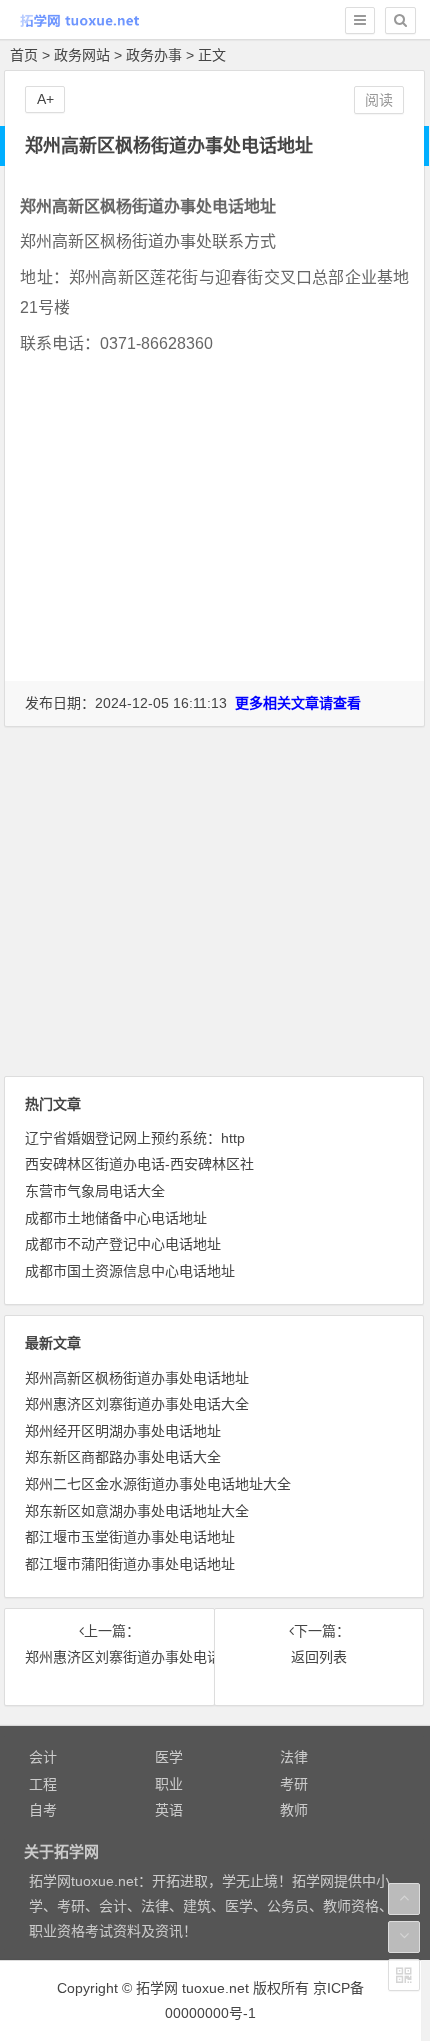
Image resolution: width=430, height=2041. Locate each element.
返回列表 (319, 1657)
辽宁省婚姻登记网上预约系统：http (135, 1138)
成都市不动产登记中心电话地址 (123, 1244)
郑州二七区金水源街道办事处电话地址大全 (158, 1484)
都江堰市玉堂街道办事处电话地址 (130, 1537)
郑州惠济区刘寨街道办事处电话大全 (137, 1404)
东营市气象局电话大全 (95, 1191)
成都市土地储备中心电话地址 (116, 1218)
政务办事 (154, 55)
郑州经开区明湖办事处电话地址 (123, 1431)
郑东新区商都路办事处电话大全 (123, 1457)
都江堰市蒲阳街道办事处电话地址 (130, 1564)
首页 (24, 55)
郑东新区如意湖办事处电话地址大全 (137, 1511)
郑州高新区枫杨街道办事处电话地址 (137, 1378)
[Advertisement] (215, 553)
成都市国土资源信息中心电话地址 (130, 1271)
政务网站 (82, 55)
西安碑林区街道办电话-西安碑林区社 (139, 1164)
